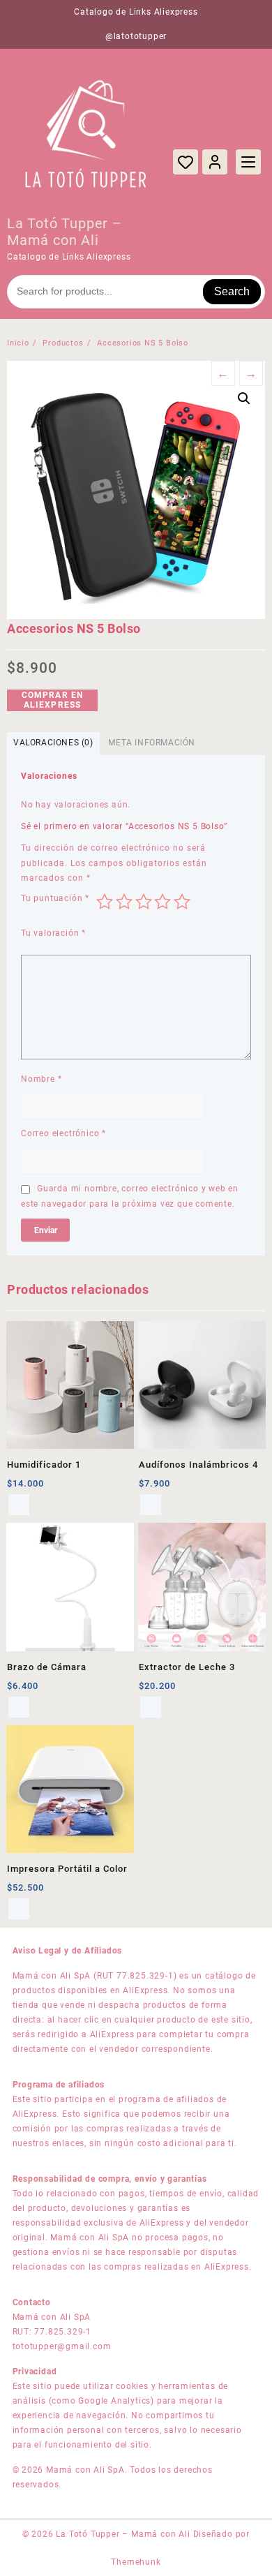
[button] (244, 399)
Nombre (41, 1079)
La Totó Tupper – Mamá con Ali (65, 232)
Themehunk (136, 2562)
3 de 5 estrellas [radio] (144, 902)
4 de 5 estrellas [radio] (163, 902)
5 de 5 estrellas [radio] (182, 902)
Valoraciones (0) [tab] (53, 743)
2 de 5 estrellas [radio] (124, 902)
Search (232, 291)
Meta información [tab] (152, 743)
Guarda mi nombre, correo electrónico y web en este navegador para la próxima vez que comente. (130, 1196)
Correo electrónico (63, 1133)
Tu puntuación (55, 898)
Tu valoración (53, 933)
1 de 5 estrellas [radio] (105, 902)
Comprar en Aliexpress (53, 700)
